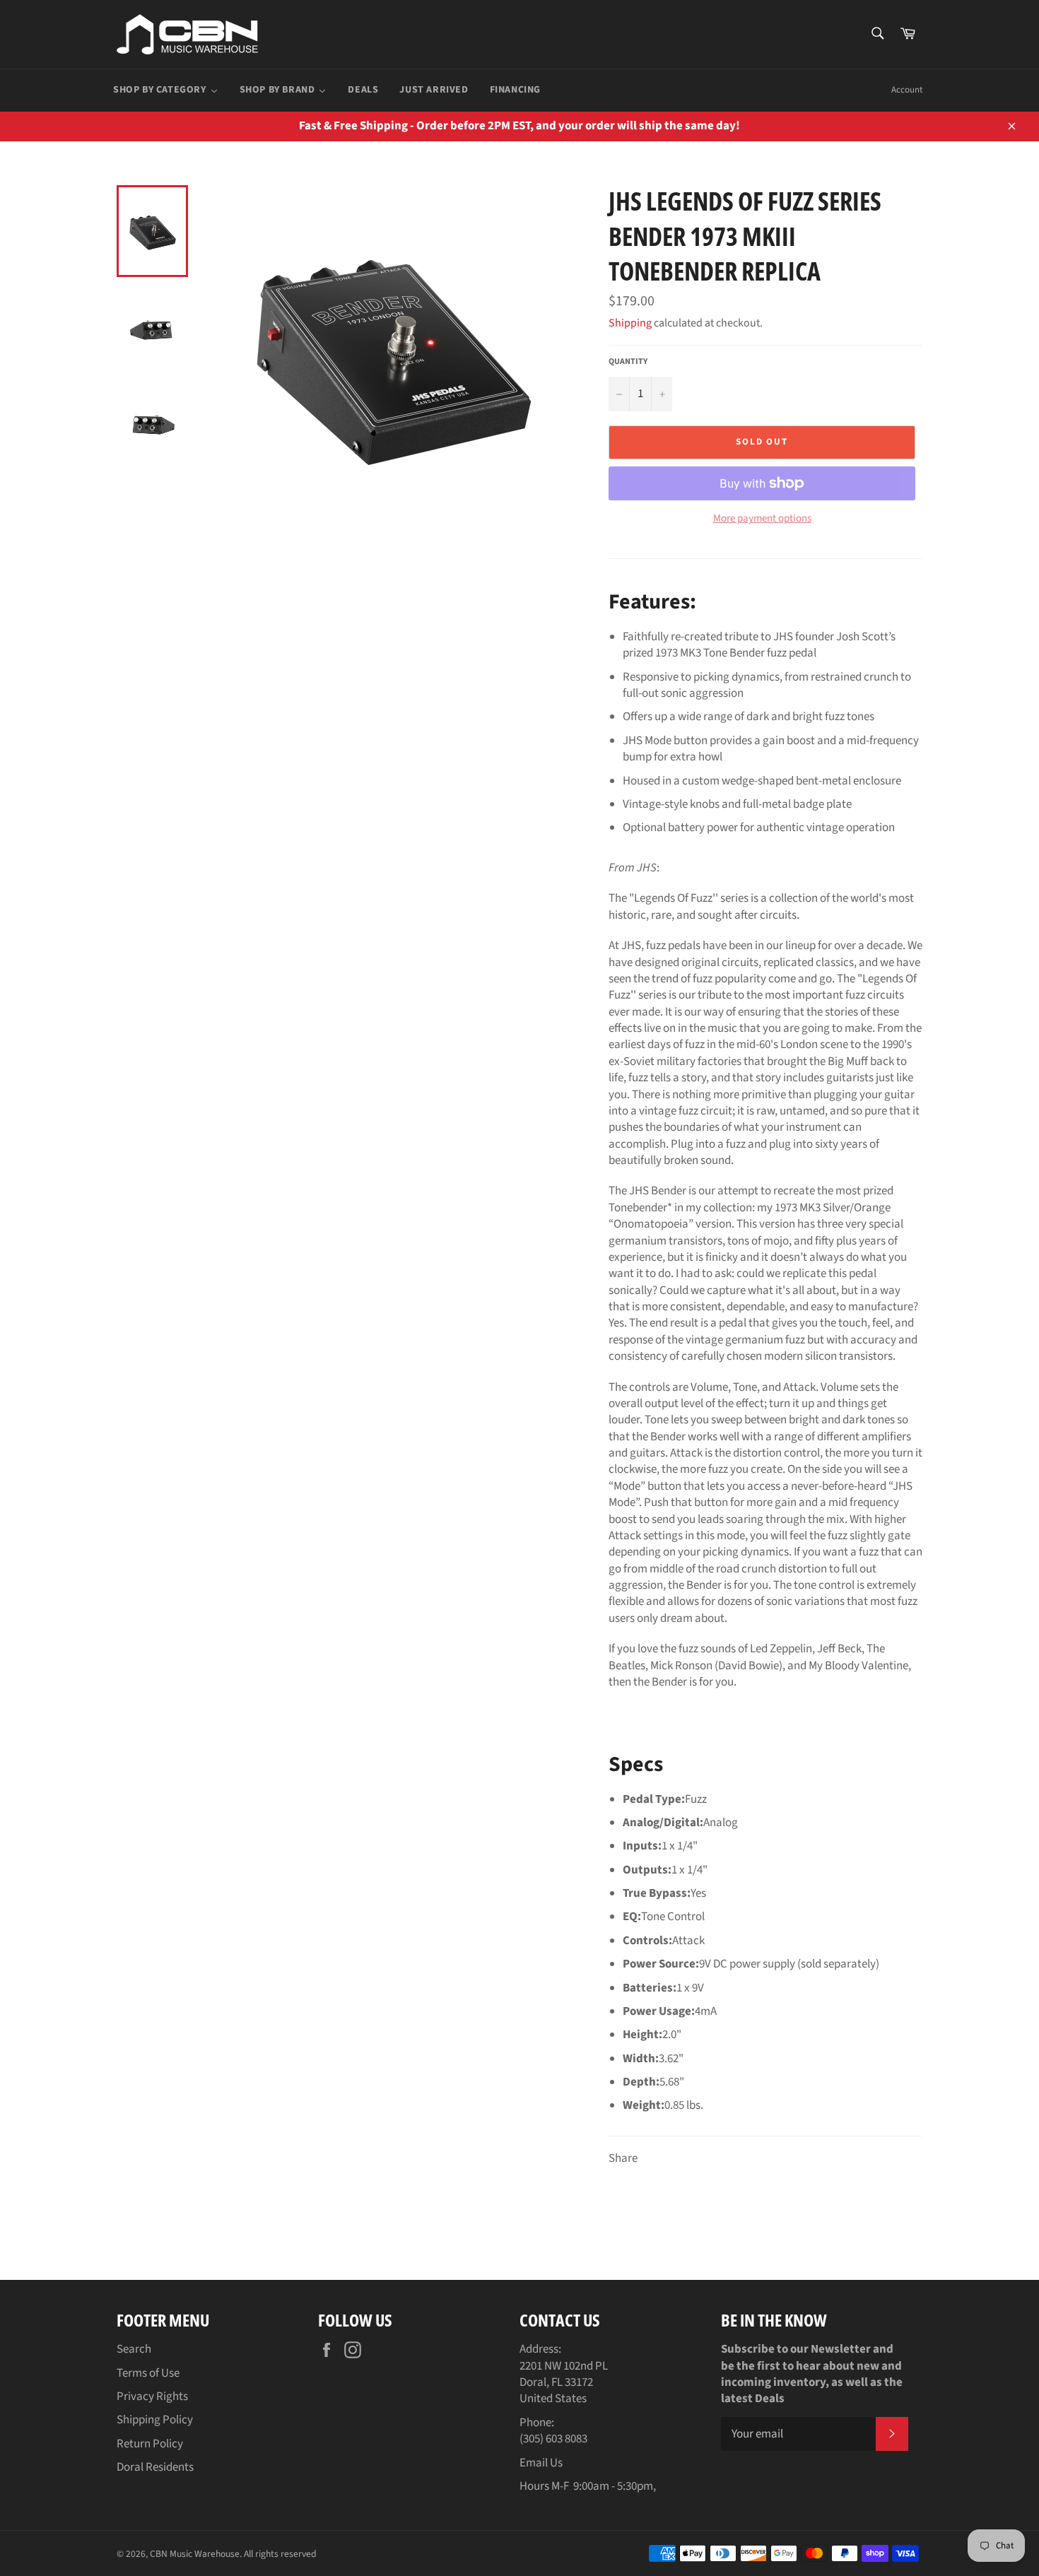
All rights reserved (280, 2554)
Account (907, 90)
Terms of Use (148, 2373)
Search (134, 2349)
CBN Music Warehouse (195, 2554)
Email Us (541, 2463)
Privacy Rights (152, 2396)
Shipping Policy (155, 2420)
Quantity (628, 362)
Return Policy (150, 2444)
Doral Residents (155, 2467)
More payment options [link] (762, 519)
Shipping (630, 323)
